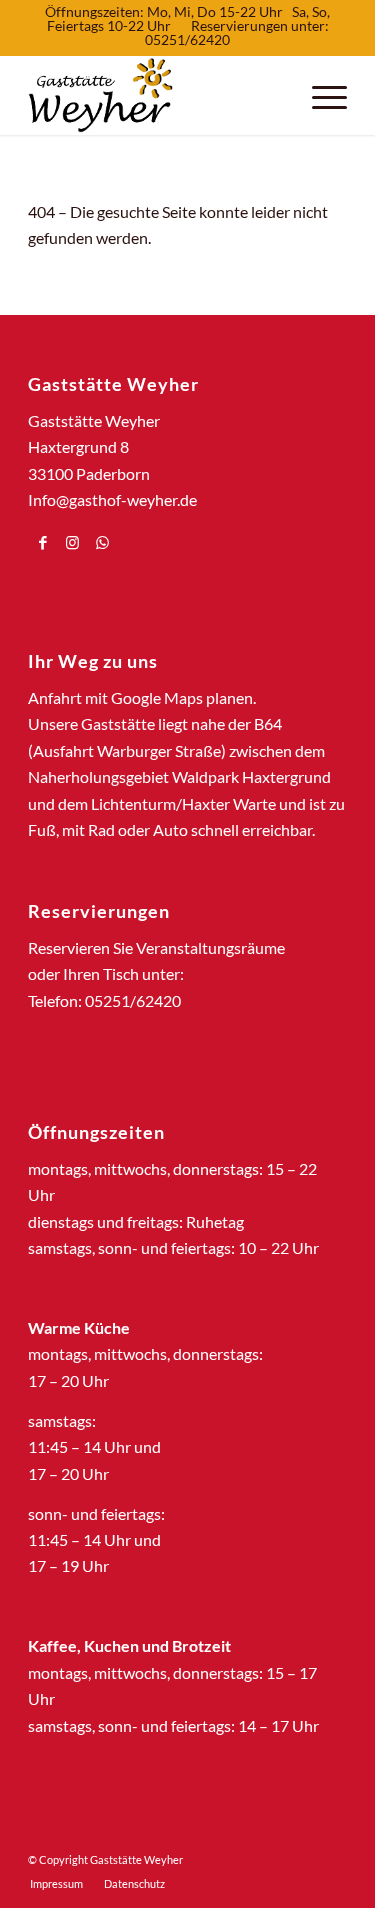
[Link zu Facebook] (42, 542)
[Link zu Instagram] (72, 542)
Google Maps (157, 697)
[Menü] (319, 95)
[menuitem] (56, 1884)
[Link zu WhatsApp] (102, 542)
